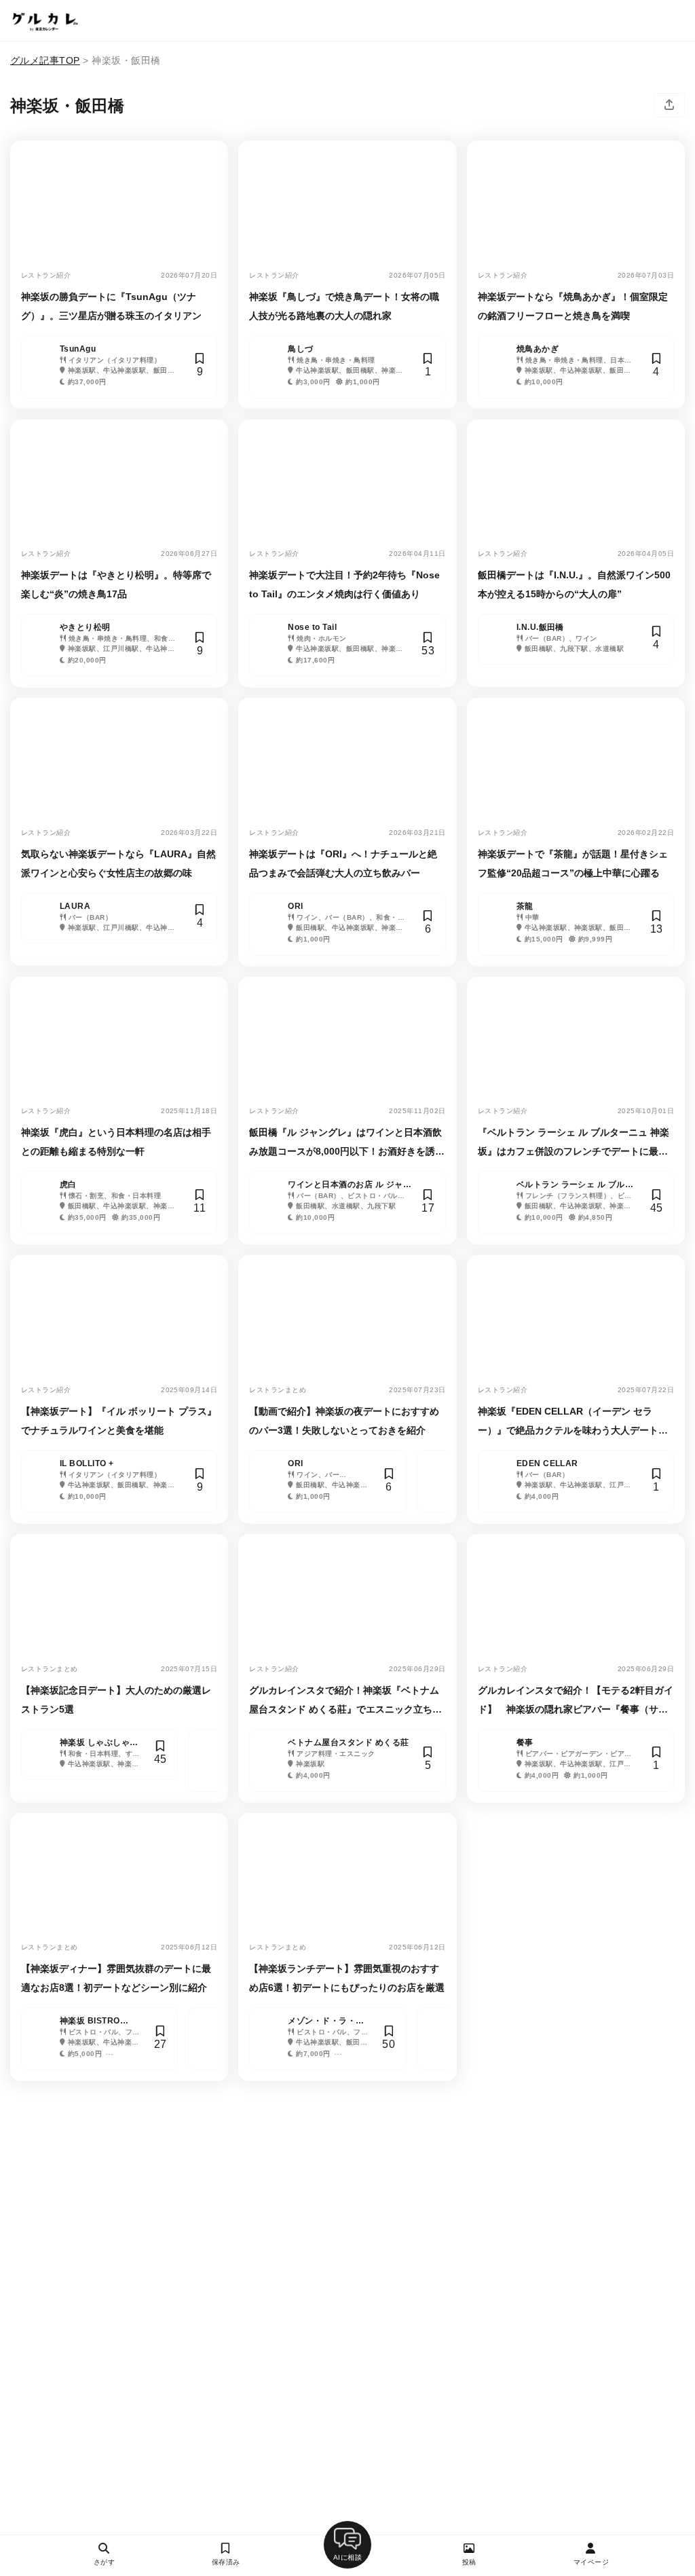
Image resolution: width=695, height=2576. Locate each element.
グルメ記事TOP (45, 60)
